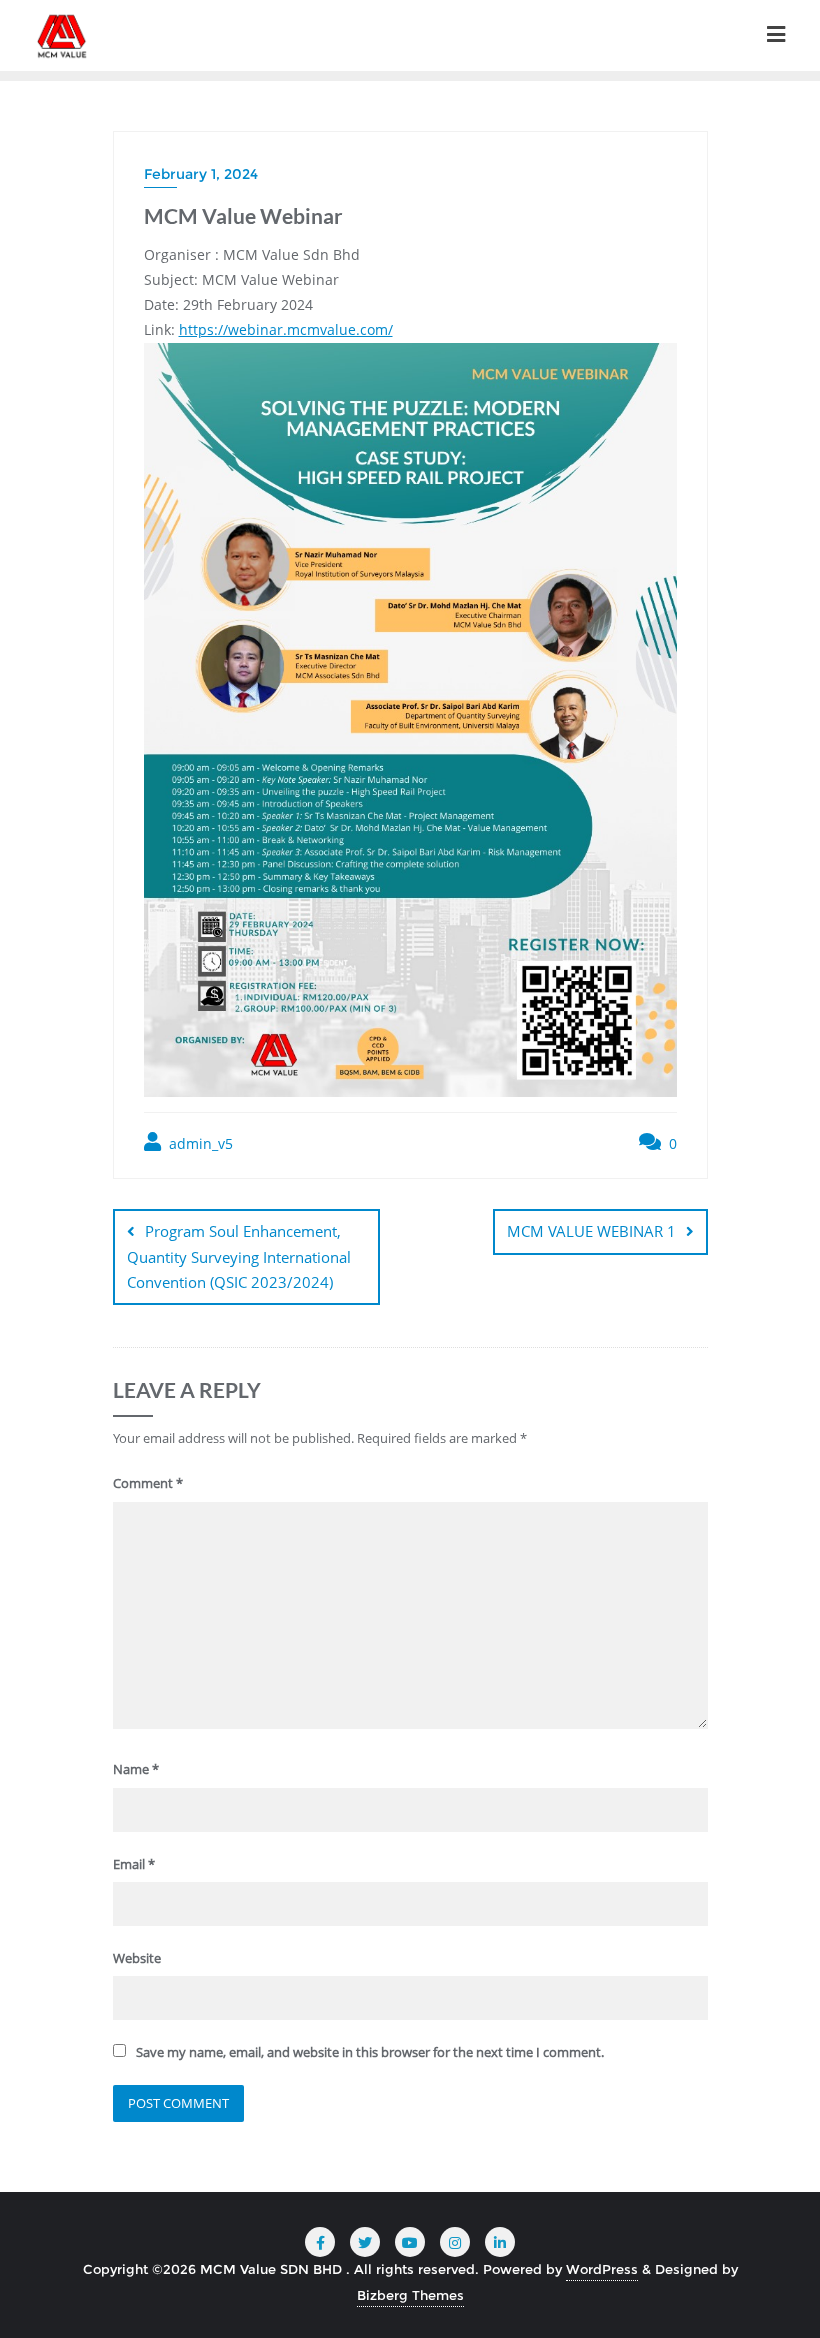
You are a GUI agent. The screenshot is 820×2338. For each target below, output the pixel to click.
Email (134, 1864)
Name (136, 1769)
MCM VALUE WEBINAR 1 (591, 1231)
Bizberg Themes (410, 2295)
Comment (148, 1483)
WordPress (602, 2269)
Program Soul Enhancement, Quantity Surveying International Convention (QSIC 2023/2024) (239, 1256)
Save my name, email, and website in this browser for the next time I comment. (370, 2052)
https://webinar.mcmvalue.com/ (286, 329)
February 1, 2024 (201, 174)
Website (137, 1958)
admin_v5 (199, 1143)
